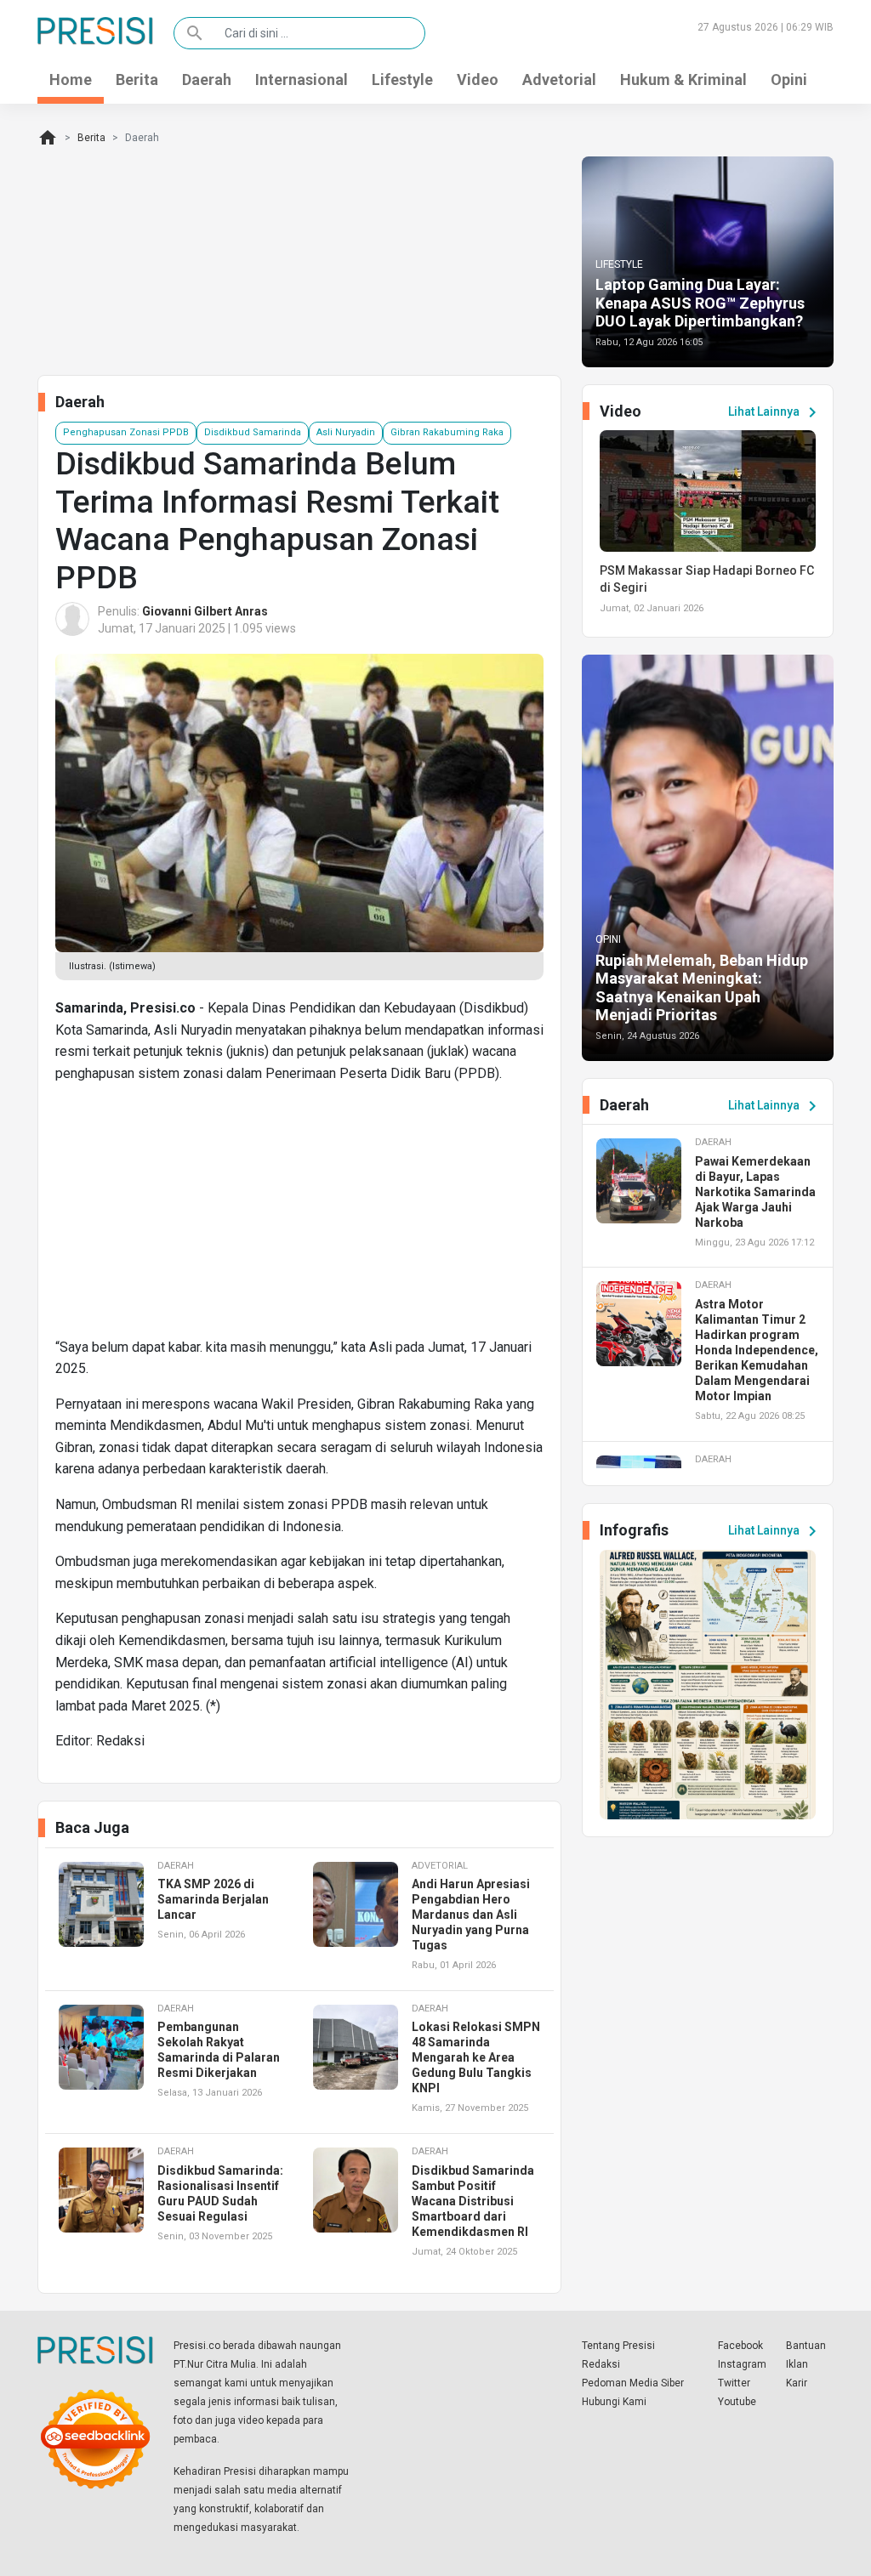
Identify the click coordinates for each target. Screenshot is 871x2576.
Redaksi (601, 2364)
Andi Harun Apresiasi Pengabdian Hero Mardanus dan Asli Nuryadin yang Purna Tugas (471, 1915)
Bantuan (806, 2346)
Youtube (737, 2402)
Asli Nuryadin (346, 432)
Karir (797, 2383)
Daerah (207, 79)
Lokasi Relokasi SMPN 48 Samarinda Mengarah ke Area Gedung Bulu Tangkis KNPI (476, 2057)
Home (71, 79)
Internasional (302, 79)
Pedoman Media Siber (633, 2383)
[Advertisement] (299, 1217)
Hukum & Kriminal (683, 79)
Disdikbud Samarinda (253, 432)
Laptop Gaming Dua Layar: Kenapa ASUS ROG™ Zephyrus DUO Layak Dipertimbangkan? (700, 303)
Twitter (734, 2383)
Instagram (742, 2364)
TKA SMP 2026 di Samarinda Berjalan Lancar (213, 1899)
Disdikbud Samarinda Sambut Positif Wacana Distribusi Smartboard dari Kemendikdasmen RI (473, 2201)
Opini (789, 79)
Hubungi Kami (614, 2402)
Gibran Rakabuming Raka (447, 432)
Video (478, 79)
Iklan (797, 2364)
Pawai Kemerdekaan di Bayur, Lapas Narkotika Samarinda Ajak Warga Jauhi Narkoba (755, 1192)
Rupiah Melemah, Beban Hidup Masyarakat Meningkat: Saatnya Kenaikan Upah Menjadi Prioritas (702, 988)
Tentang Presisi (618, 2346)
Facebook (740, 2346)
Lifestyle (402, 79)
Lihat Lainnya (775, 412)
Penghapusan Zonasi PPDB (126, 432)
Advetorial (559, 79)
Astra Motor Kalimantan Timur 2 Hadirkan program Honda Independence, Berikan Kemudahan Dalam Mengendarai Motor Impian (757, 1350)
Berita (137, 79)
